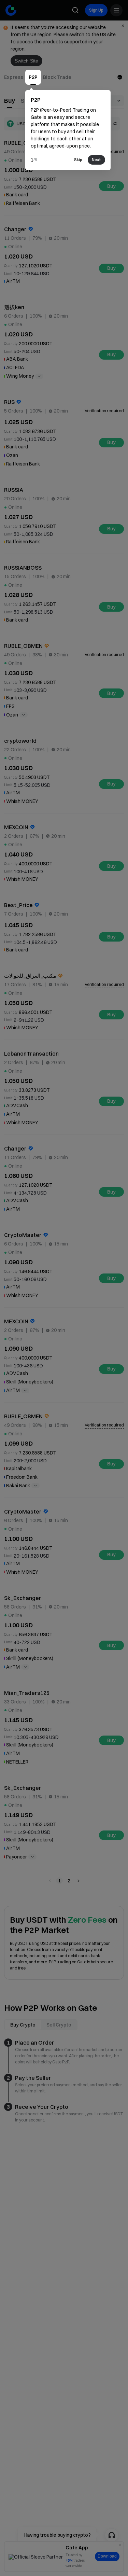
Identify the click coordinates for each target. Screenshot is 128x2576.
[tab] (14, 77)
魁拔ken (14, 307)
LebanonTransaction (31, 1054)
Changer (15, 229)
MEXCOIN (16, 827)
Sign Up (96, 10)
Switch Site (26, 61)
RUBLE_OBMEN (23, 143)
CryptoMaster (23, 1235)
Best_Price (18, 905)
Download (107, 2556)
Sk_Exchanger (23, 1598)
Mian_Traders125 (27, 1693)
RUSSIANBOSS (23, 568)
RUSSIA (14, 490)
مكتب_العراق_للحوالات (30, 976)
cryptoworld (20, 741)
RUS (9, 402)
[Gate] (11, 10)
